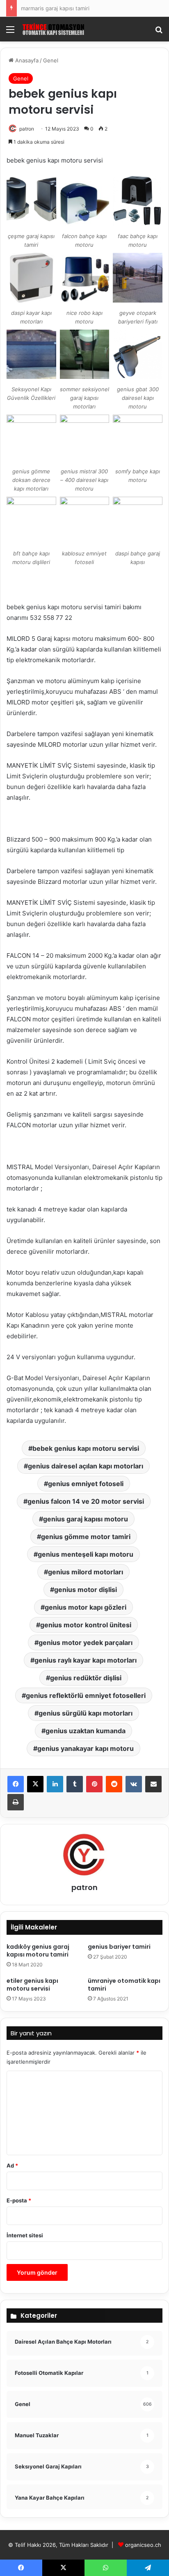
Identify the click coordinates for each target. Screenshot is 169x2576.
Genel (51, 60)
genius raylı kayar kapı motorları (86, 1660)
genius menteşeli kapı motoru (86, 1554)
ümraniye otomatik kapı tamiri (124, 1985)
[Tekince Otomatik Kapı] (53, 29)
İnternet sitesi (25, 2235)
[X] (35, 1784)
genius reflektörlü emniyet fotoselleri (86, 1695)
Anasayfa (26, 60)
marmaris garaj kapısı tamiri (55, 8)
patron (27, 129)
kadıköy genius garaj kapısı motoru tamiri (38, 1951)
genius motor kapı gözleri (86, 1607)
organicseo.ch (143, 2545)
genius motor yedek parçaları (86, 1642)
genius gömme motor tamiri (86, 1537)
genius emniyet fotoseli (86, 1484)
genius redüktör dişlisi (86, 1678)
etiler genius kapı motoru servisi (32, 1985)
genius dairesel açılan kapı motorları (86, 1466)
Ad (12, 2165)
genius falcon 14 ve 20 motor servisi (86, 1501)
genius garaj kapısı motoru (86, 1519)
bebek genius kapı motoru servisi (86, 1448)
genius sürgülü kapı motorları (86, 1713)
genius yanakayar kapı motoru (86, 1748)
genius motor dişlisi (86, 1590)
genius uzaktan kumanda (86, 1731)
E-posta (19, 2200)
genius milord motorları (86, 1572)
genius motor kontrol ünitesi (86, 1625)
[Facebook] (16, 1784)
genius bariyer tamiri (119, 1947)
